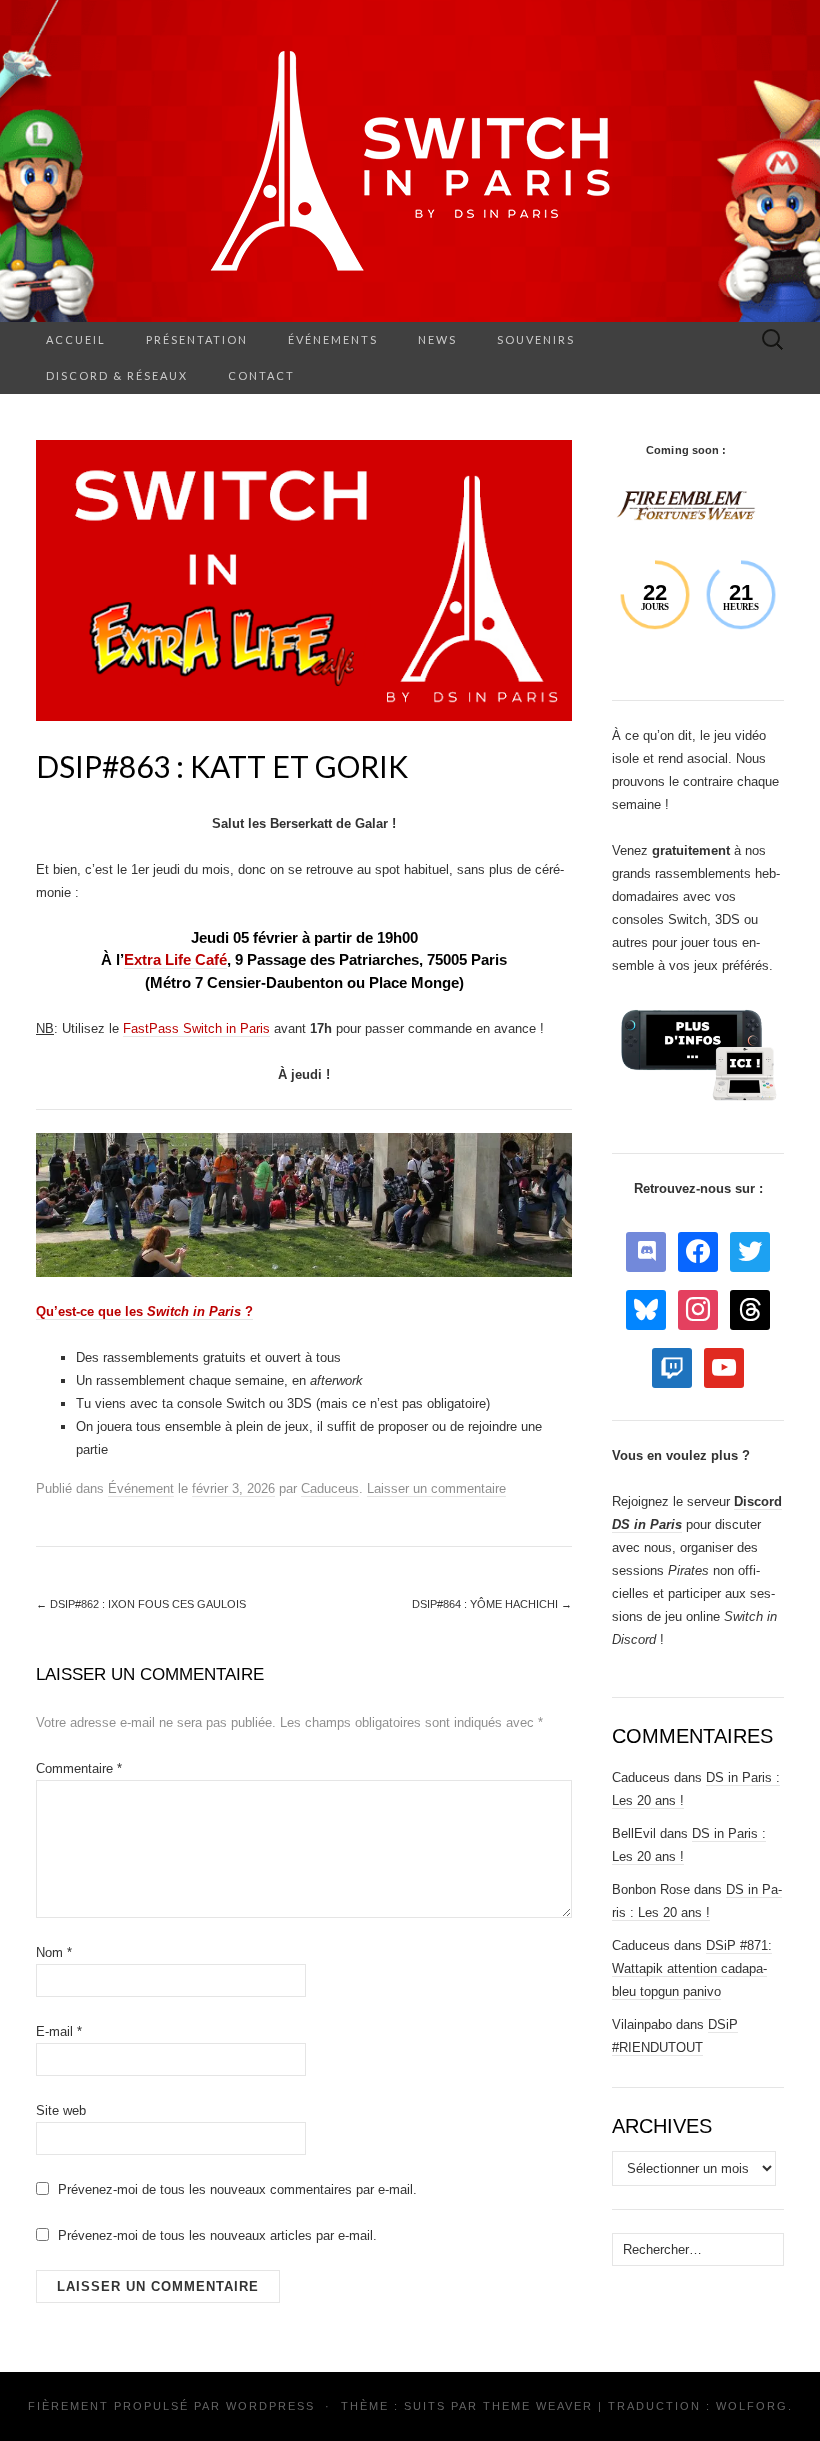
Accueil (76, 339)
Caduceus (330, 1488)
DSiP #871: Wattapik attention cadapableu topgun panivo (692, 1968)
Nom (54, 1952)
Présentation (197, 339)
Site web (61, 2110)
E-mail (59, 2031)
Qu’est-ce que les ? (144, 1311)
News (437, 339)
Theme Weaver (538, 2406)
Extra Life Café (175, 959)
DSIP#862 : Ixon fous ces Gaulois (141, 1604)
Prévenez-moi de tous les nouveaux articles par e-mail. (217, 2235)
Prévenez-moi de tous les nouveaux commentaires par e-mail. (237, 2189)
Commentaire (79, 1768)
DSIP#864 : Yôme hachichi (492, 1604)
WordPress (270, 2406)
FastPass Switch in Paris (196, 1028)
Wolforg (752, 2406)
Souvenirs (536, 339)
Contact (261, 375)
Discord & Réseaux (117, 375)
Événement (141, 1488)
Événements (333, 339)
